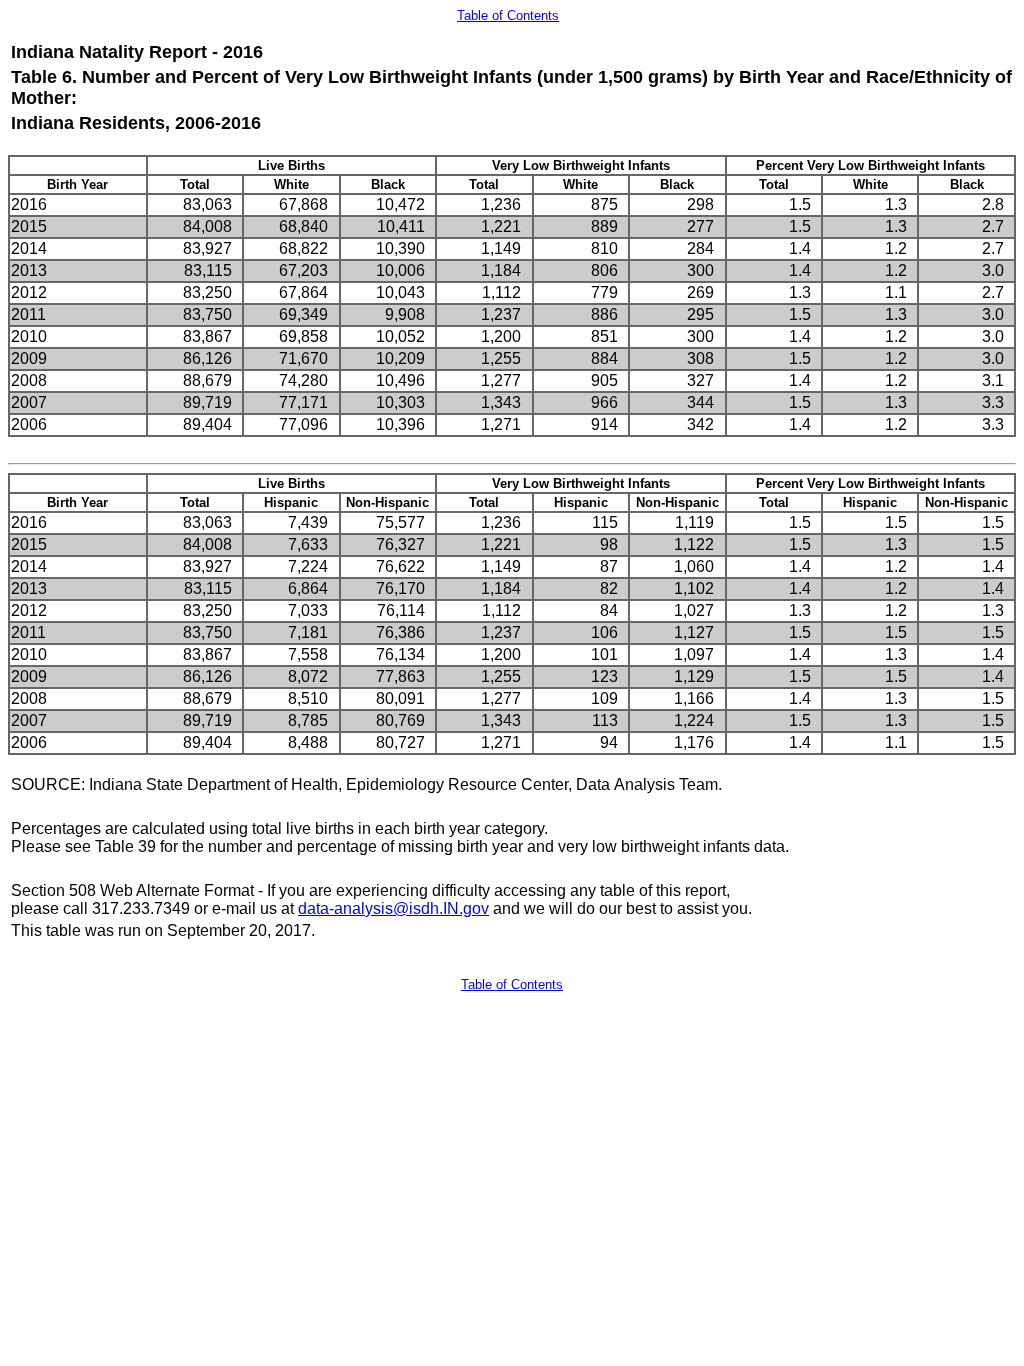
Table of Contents (508, 15)
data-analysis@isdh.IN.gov (393, 908)
